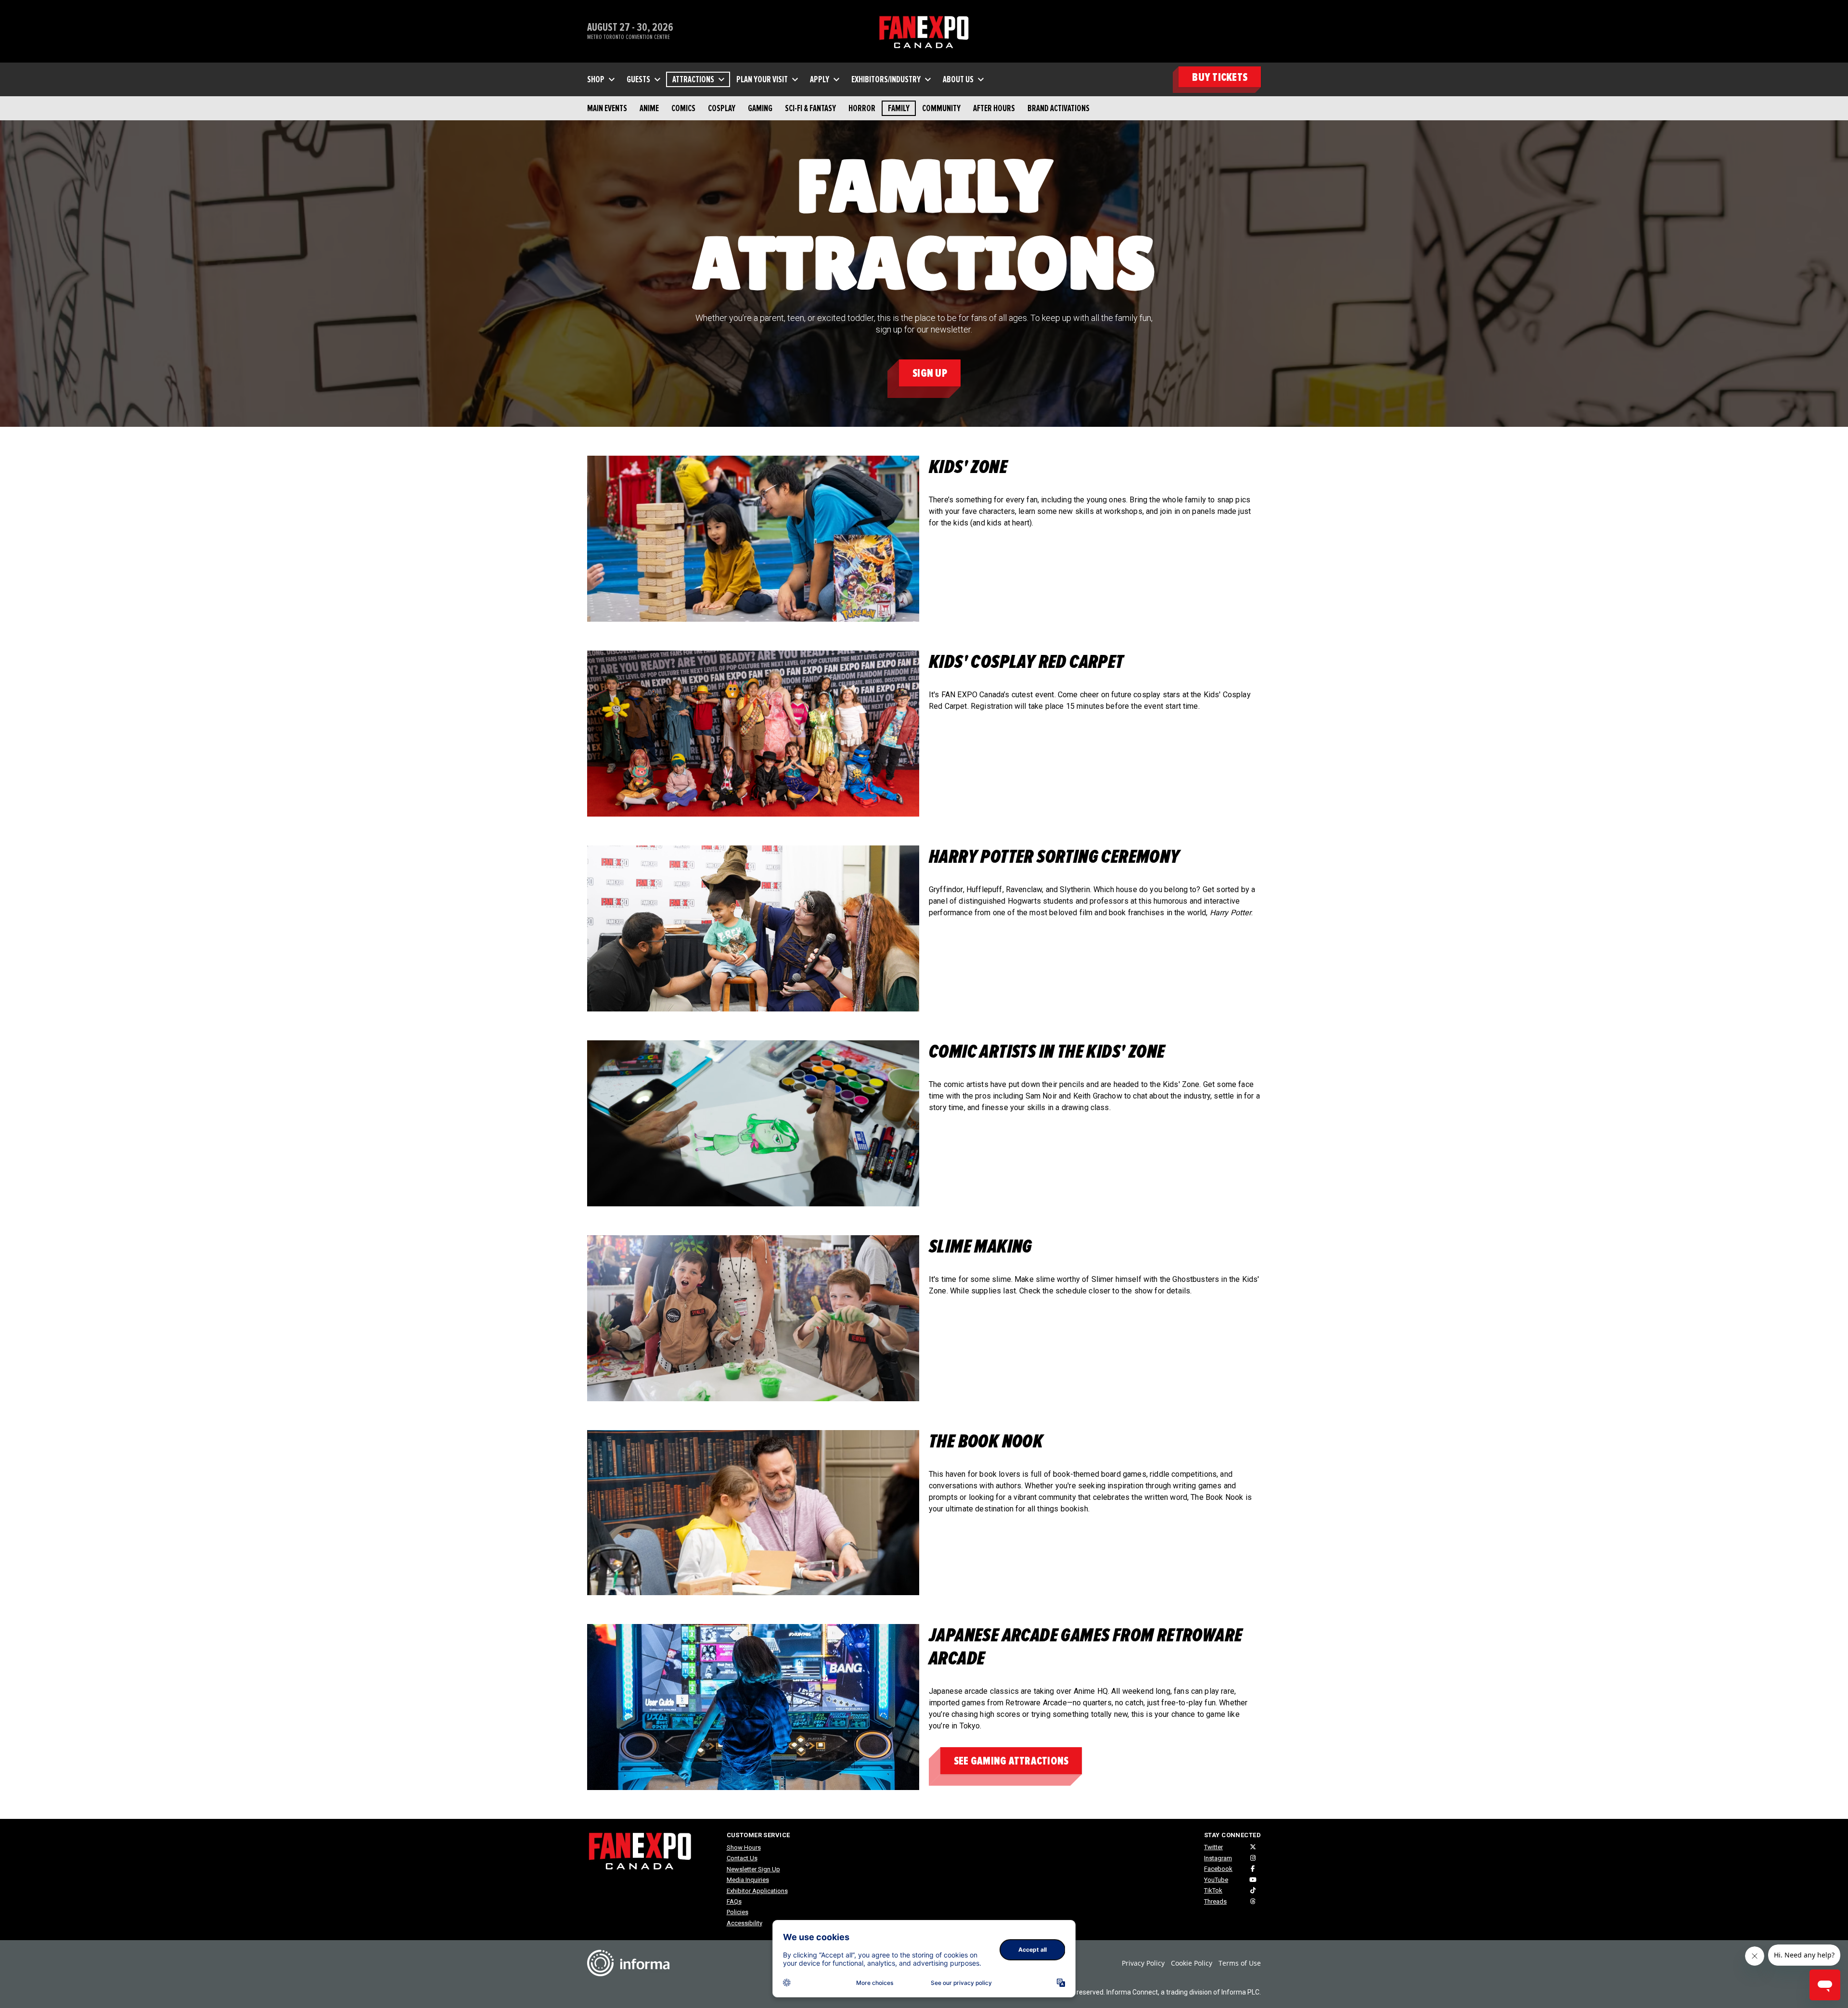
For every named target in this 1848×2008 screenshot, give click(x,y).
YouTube (1216, 1880)
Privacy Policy (1143, 1963)
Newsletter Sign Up (753, 1869)
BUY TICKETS (1220, 77)
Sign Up (930, 373)
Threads (1215, 1901)
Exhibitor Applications (757, 1891)
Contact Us (742, 1858)
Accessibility (744, 1923)
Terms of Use (1240, 1963)
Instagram (1218, 1858)
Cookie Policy (1192, 1963)
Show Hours (744, 1848)
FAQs (734, 1901)
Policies (738, 1912)
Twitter (1213, 1847)
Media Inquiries (748, 1880)
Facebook (1218, 1869)
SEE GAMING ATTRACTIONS (1011, 1761)
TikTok (1213, 1890)
